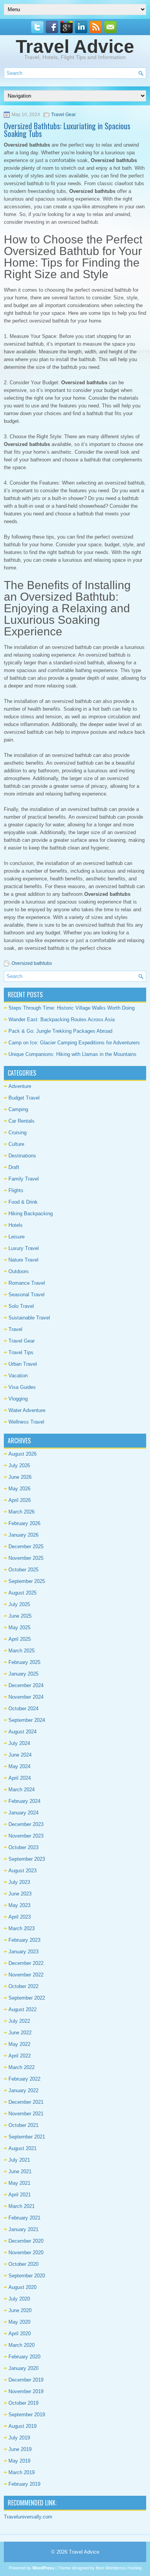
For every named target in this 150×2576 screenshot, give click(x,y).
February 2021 (24, 2218)
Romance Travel (27, 1283)
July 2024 (19, 1743)
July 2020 (19, 2299)
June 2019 (20, 2449)
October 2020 (23, 2264)
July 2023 (19, 1882)
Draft (14, 1167)
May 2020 (19, 2322)
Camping (18, 1109)
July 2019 (19, 2438)
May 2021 (19, 2183)
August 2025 (22, 1593)
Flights (16, 1190)
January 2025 (23, 1674)
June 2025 (20, 1616)
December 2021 (26, 2102)
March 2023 (22, 1928)
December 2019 (26, 2380)
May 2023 (19, 1905)
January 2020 (23, 2368)
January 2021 (23, 2229)
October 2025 (23, 1570)
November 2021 (26, 2114)
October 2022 (23, 1986)
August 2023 (22, 1871)
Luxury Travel (24, 1248)
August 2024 (22, 1732)
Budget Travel (24, 1098)
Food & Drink (23, 1202)
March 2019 (22, 2472)
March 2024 (22, 1790)
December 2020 (26, 2241)
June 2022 (20, 2033)
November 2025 (26, 1558)
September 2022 (27, 1998)
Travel (15, 1329)
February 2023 (24, 1940)
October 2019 (23, 2403)
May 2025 (19, 1628)
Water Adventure (27, 1410)
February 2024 (24, 1801)
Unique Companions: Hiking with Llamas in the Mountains (72, 1054)
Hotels (16, 1225)
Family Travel (24, 1179)
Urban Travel (23, 1364)
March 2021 (22, 2206)
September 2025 (27, 1581)
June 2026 (20, 1477)
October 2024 (23, 1709)
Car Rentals (22, 1121)
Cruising (17, 1133)
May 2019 (19, 2461)
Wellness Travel (26, 1422)
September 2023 (27, 1859)
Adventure (20, 1086)
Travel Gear (63, 115)
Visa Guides (22, 1387)
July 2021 (19, 2160)
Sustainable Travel (29, 1318)
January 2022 (23, 2090)
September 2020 (27, 2276)
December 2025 (26, 1546)
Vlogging (18, 1399)
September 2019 (27, 2415)
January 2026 (23, 1535)
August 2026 (22, 1454)
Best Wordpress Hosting (119, 2568)
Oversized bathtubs (32, 963)
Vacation (18, 1376)
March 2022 (22, 2067)
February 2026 (24, 1523)
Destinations (22, 1156)
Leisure (17, 1237)
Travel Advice (75, 46)
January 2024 (23, 1813)
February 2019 (24, 2484)
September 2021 (27, 2137)
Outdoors (19, 1271)
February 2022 (24, 2079)
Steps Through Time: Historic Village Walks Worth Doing (72, 1008)
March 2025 (22, 1651)
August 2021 (22, 2148)
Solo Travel (21, 1306)
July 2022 (19, 2021)
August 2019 (22, 2426)
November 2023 (26, 1836)
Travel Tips (21, 1352)
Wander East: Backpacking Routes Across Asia (62, 1019)
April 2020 (20, 2334)
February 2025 (24, 1662)
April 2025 (20, 1639)
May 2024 (19, 1766)
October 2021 (23, 2125)
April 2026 (20, 1500)
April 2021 (20, 2195)
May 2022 (19, 2044)
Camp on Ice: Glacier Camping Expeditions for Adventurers (74, 1043)
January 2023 (23, 1952)
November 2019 (26, 2391)
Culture (16, 1144)
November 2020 (26, 2253)
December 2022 (26, 1963)
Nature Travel (23, 1260)
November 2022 (26, 1975)
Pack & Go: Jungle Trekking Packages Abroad (60, 1031)
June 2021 (20, 2171)
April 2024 (20, 1778)
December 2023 (26, 1824)
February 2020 (24, 2357)
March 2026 (22, 1512)
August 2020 (22, 2287)
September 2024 (27, 1720)
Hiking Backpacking (31, 1214)
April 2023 (20, 1917)
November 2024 (26, 1697)
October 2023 (23, 1847)
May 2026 (19, 1489)
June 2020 (20, 2310)
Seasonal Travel (27, 1295)
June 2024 (20, 1755)
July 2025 (19, 1604)
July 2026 (19, 1465)
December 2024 (26, 1685)
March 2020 (22, 2345)
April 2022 (20, 2056)
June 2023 (20, 1894)
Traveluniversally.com (28, 2517)
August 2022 (22, 2009)
